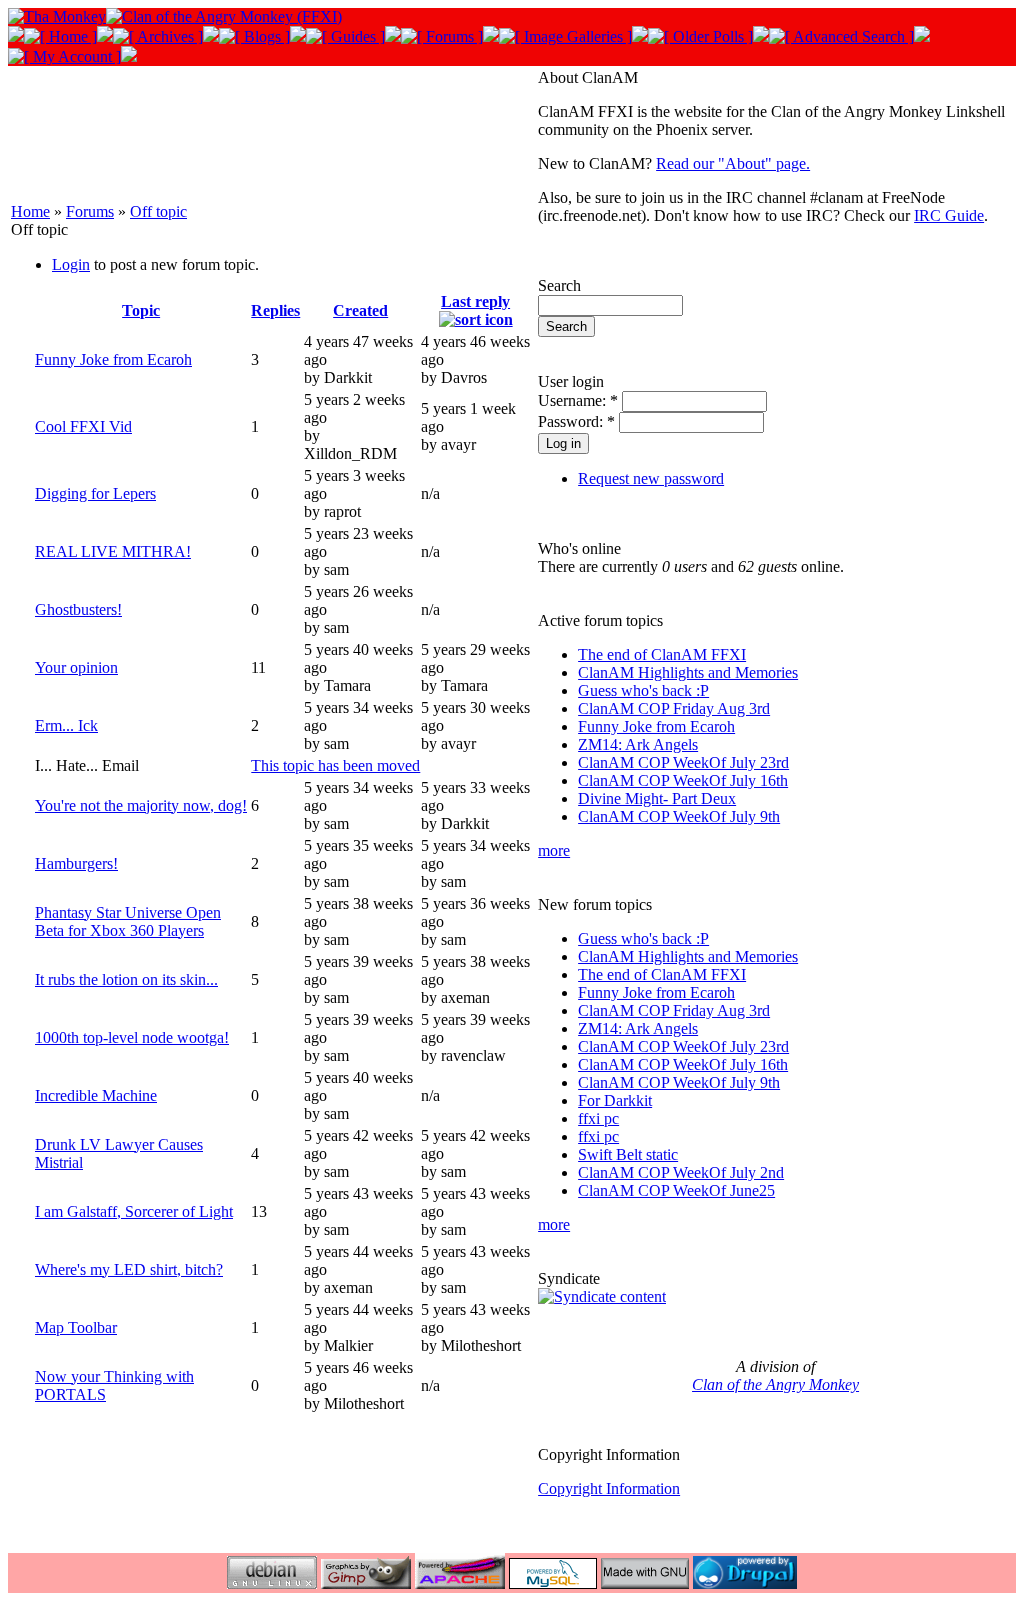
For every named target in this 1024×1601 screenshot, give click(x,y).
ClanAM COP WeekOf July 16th (683, 780)
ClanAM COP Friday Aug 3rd (674, 708)
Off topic (158, 211)
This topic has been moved (335, 765)
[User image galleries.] (565, 36)
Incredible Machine (96, 1095)
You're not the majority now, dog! (141, 805)
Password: (576, 421)
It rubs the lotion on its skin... (126, 979)
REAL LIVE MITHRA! (113, 551)
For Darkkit (615, 1100)
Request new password (651, 478)
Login (71, 264)
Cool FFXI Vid (83, 426)
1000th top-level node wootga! (132, 1037)
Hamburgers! (76, 863)
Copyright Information (609, 1488)
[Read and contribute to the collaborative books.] (345, 36)
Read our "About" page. (733, 163)
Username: (578, 400)
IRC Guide (949, 215)
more (554, 850)
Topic (141, 310)
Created (360, 310)
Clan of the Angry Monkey (775, 1384)
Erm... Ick (66, 725)
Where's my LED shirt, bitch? (129, 1269)
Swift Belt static (628, 1154)
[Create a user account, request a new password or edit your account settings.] (64, 56)
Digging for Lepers (95, 493)
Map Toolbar (76, 1327)
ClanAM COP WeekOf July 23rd (683, 762)
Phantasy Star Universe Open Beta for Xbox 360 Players (128, 921)
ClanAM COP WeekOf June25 (676, 1190)
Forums (90, 211)
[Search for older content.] (841, 36)
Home (30, 211)
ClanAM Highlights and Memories (688, 672)
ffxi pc (598, 1118)
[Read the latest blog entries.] (254, 36)
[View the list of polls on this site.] (700, 36)
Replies (275, 310)
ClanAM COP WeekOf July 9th (679, 816)
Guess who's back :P (643, 690)
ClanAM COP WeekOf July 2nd (681, 1172)
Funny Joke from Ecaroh (113, 359)
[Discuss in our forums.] (442, 36)
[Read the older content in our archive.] (158, 36)
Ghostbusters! (78, 609)
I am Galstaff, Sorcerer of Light (134, 1211)
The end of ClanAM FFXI (662, 654)
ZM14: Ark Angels (638, 744)
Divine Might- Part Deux (657, 798)
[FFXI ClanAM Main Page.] (60, 36)
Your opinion (76, 667)
